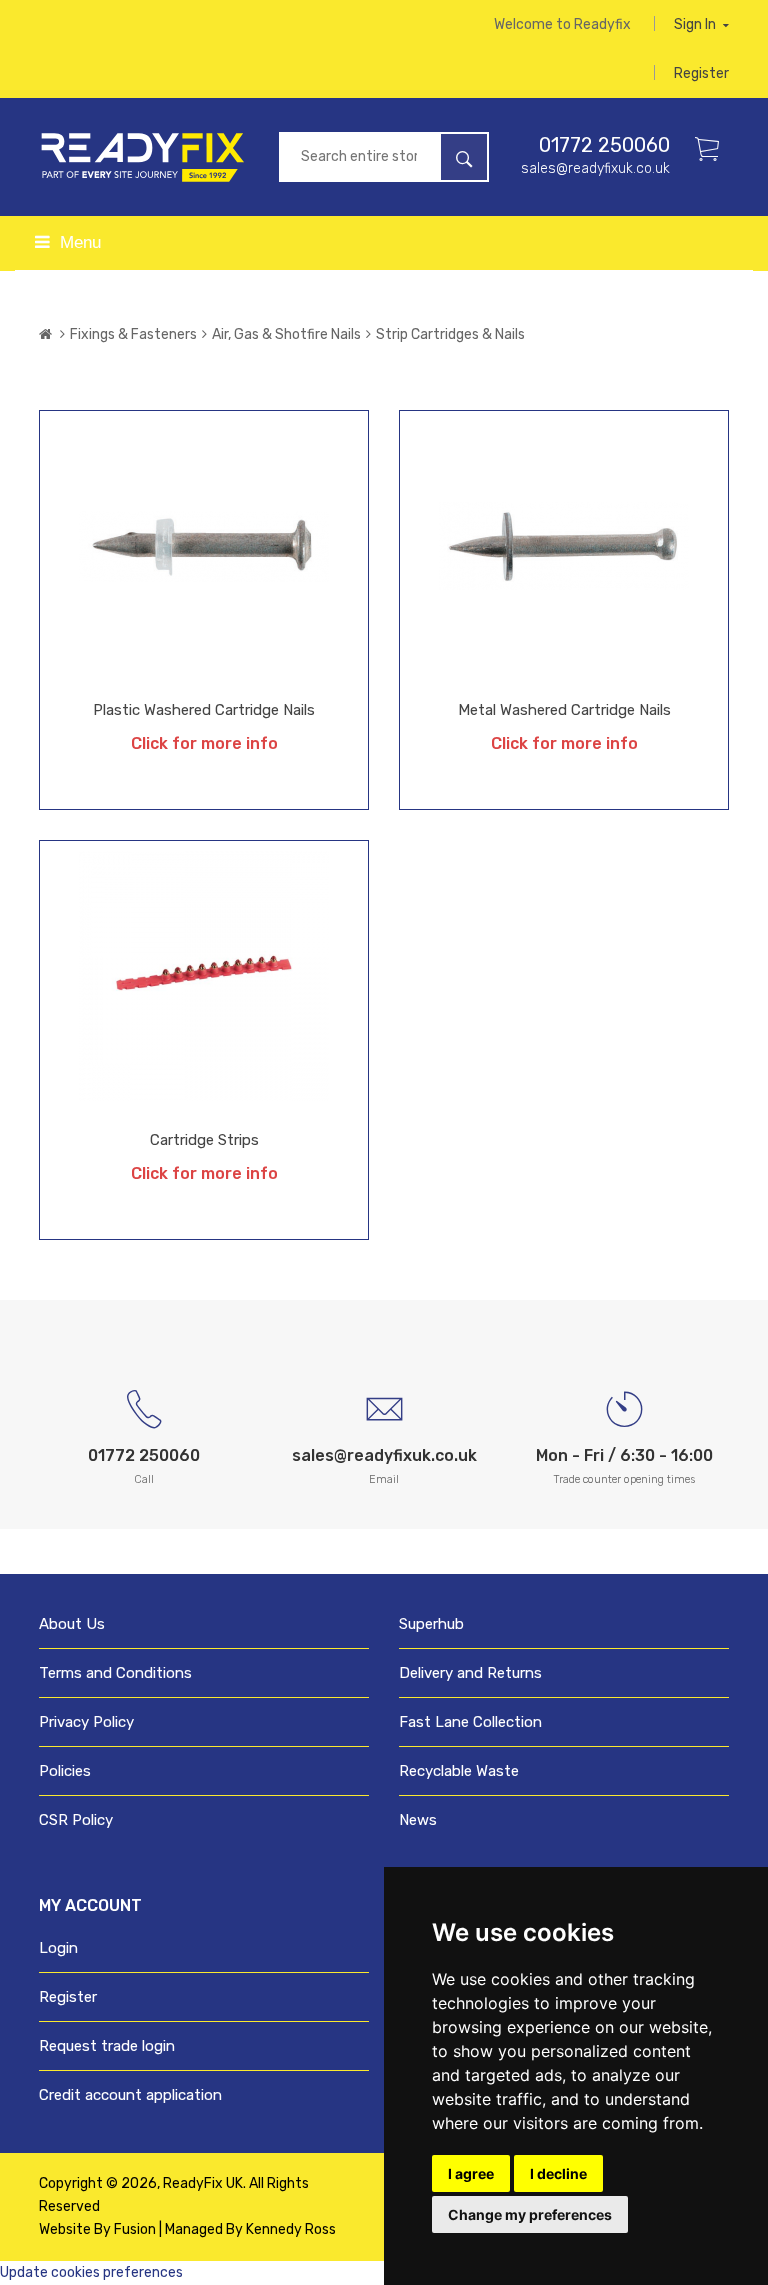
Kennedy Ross (291, 2229)
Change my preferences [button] (530, 2214)
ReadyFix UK (203, 2183)
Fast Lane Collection (470, 1722)
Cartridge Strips (204, 1140)
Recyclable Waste (459, 1771)
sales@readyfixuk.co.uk (595, 168)
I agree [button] (471, 2173)
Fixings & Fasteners (133, 334)
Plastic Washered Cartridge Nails (204, 710)
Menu (78, 242)
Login (58, 1948)
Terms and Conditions (115, 1673)
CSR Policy (76, 1820)
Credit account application (130, 2095)
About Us (72, 1624)
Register (701, 73)
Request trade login (107, 2046)
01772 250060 (604, 145)
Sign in (696, 24)
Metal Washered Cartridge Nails (564, 710)
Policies (65, 1771)
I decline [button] (558, 2173)
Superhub (431, 1624)
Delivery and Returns (470, 1673)
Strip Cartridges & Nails (450, 334)
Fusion (135, 2229)
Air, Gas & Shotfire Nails (286, 334)
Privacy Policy (86, 1722)
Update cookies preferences (91, 2272)
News (418, 1820)
